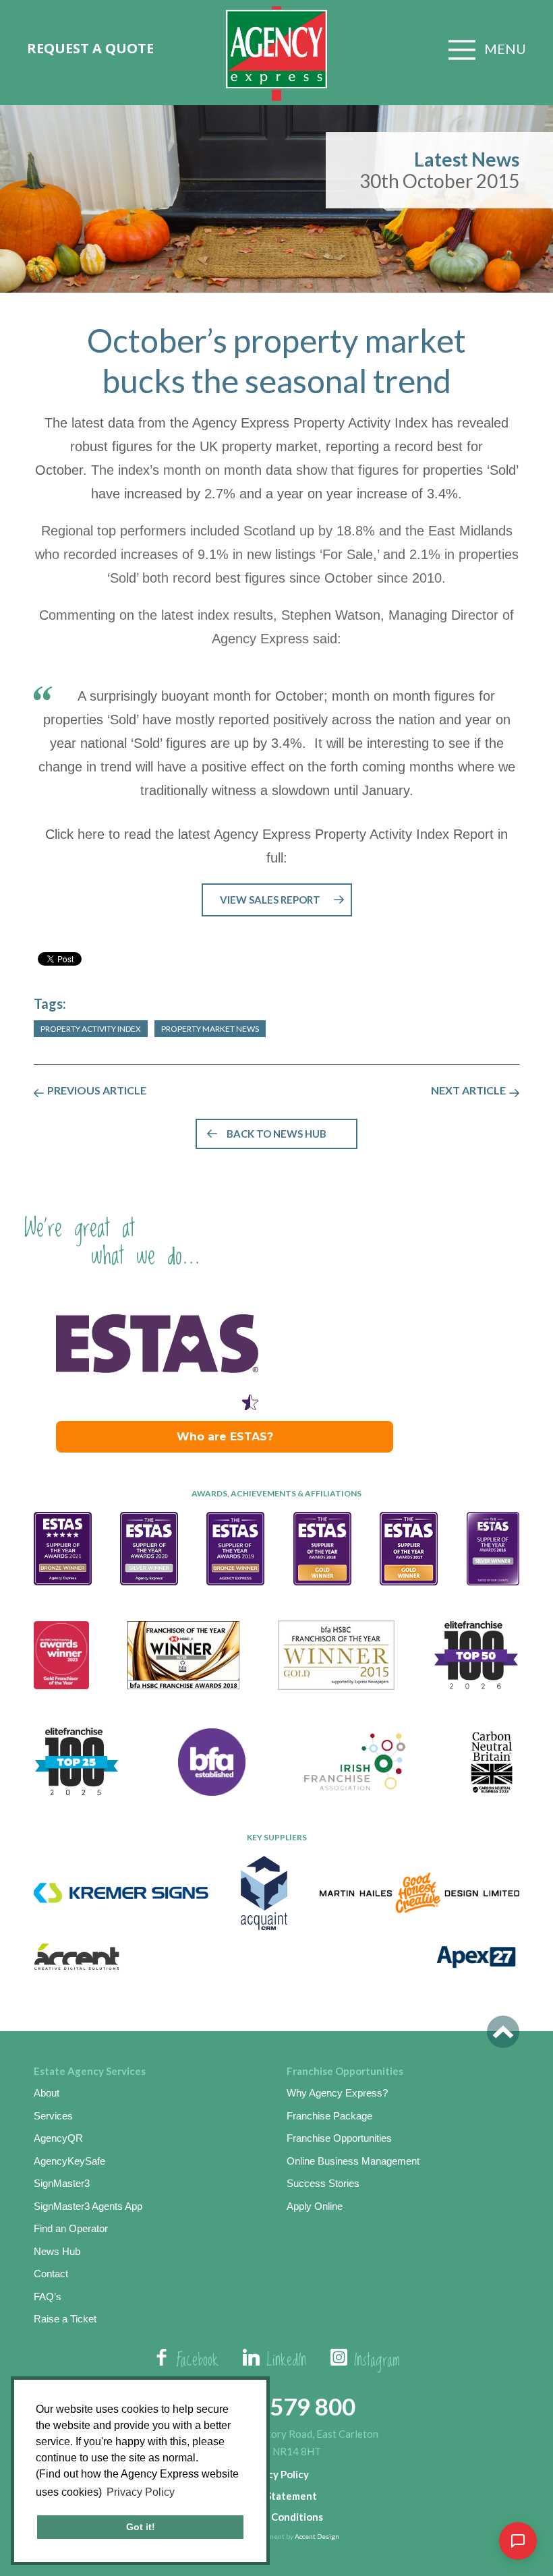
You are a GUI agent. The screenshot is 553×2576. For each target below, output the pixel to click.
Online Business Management (353, 2161)
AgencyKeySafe (69, 2161)
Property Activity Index (91, 1029)
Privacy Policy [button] (141, 2492)
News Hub (57, 2251)
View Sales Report (270, 900)
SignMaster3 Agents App (88, 2206)
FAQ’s (48, 2296)
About (47, 2093)
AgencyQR (58, 2138)
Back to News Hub (276, 1134)
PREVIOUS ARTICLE (97, 1090)
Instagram (377, 2361)
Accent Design (317, 2536)
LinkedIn (286, 2361)
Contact (51, 2274)
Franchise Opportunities (339, 2138)
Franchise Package (329, 2116)
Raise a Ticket (65, 2319)
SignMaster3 (62, 2183)
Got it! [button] (141, 2527)
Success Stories (323, 2183)
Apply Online (315, 2206)
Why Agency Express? (337, 2093)
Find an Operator (71, 2228)
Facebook (198, 2361)
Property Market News (210, 1029)
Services (53, 2116)
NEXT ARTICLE (468, 1090)
